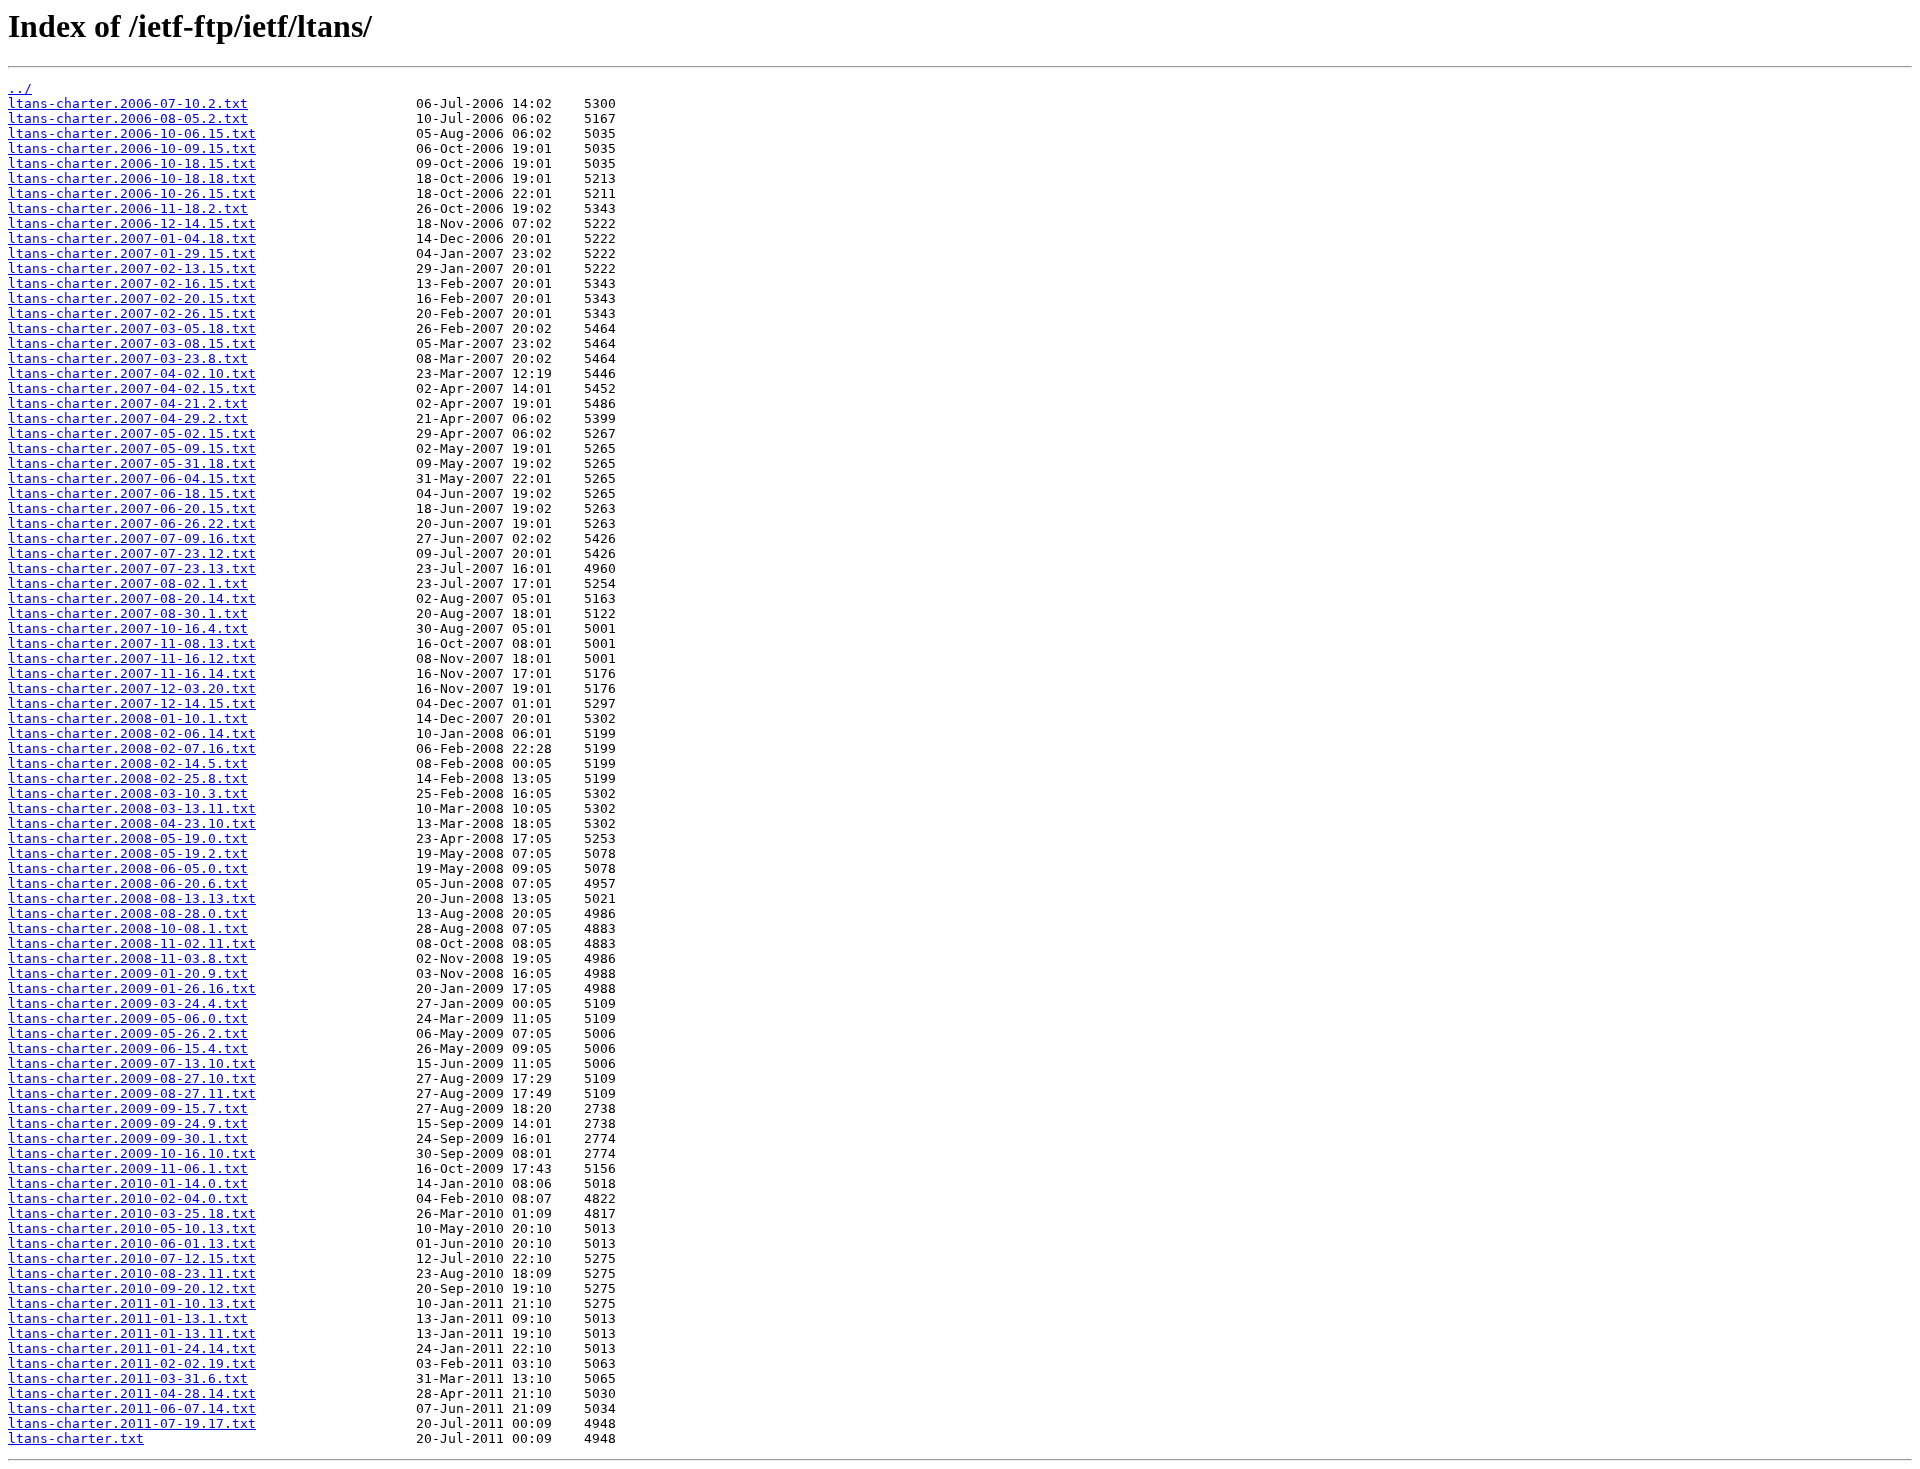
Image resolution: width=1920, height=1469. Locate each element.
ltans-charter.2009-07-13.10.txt (132, 1063)
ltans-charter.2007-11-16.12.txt (132, 658)
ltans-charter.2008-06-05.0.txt (128, 868)
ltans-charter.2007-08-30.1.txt (128, 613)
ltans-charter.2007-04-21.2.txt (128, 403)
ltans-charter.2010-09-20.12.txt (132, 1288)
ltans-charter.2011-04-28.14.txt (132, 1393)
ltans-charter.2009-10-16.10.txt (132, 1153)
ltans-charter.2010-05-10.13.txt (132, 1228)
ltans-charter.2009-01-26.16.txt (132, 988)
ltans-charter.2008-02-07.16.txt (132, 748)
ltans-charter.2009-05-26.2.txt (128, 1033)
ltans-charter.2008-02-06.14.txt (132, 733)
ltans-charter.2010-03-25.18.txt (132, 1213)
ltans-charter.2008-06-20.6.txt (128, 883)
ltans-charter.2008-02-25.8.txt (128, 778)
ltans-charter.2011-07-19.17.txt (132, 1423)
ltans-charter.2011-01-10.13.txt (132, 1303)
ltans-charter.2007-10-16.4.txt (128, 628)
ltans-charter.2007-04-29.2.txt (128, 418)
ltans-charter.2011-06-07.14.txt (132, 1408)
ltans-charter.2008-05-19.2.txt (128, 853)
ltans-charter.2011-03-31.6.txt (128, 1378)
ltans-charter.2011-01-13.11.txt (132, 1333)
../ (20, 88)
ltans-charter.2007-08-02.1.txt (128, 583)
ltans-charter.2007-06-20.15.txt (132, 508)
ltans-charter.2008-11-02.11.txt (132, 943)
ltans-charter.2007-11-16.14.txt (132, 673)
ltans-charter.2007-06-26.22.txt (132, 523)
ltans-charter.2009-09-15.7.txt (128, 1108)
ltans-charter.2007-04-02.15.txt (132, 388)
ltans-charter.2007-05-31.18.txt (132, 463)
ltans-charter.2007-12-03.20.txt (132, 688)
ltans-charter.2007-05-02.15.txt (132, 433)
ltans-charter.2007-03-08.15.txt (132, 343)
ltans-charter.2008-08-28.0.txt (128, 913)
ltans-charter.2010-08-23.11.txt (132, 1273)
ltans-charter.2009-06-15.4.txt (128, 1048)
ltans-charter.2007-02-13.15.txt (132, 268)
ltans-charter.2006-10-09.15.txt (132, 148)
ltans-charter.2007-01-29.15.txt (132, 253)
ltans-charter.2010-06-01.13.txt (132, 1243)
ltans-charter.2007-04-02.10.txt (132, 373)
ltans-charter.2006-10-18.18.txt (132, 178)
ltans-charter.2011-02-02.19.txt (132, 1363)
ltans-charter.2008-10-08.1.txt (128, 928)
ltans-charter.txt (76, 1438)
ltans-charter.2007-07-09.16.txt (132, 538)
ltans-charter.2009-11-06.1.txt (128, 1168)
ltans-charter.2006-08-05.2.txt (128, 118)
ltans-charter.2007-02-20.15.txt (132, 298)
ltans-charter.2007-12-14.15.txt (132, 703)
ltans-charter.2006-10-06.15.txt (132, 133)
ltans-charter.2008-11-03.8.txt (128, 958)
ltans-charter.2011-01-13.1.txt (128, 1318)
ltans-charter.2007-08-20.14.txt (132, 598)
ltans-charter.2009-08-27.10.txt (132, 1078)
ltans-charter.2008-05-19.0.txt (128, 838)
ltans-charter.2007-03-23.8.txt (128, 358)
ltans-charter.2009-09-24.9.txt (128, 1123)
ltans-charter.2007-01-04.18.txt (132, 238)
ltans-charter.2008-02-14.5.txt (128, 763)
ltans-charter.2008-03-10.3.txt (128, 793)
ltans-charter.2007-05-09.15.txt (132, 448)
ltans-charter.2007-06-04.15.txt (132, 478)
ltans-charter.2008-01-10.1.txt (128, 718)
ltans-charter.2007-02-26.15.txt (132, 313)
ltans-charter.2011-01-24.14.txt (132, 1348)
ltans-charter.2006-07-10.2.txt (128, 103)
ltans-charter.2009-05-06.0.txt (128, 1018)
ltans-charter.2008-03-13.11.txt (132, 808)
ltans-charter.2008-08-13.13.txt (132, 898)
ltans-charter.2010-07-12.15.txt (132, 1258)
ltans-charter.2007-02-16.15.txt (132, 283)
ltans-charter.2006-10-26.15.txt (132, 193)
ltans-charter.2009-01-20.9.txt (128, 973)
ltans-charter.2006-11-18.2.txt (128, 208)
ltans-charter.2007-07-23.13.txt (132, 568)
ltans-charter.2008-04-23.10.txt (132, 823)
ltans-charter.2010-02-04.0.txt (128, 1198)
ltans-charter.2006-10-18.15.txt (132, 163)
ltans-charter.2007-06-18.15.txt (132, 493)
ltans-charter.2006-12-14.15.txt (132, 223)
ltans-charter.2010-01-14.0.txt (128, 1183)
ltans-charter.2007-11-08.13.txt (132, 643)
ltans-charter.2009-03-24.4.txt (128, 1003)
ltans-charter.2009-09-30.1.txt (128, 1138)
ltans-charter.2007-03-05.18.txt (132, 328)
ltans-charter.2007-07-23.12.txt (132, 553)
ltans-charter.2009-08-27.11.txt (132, 1093)
